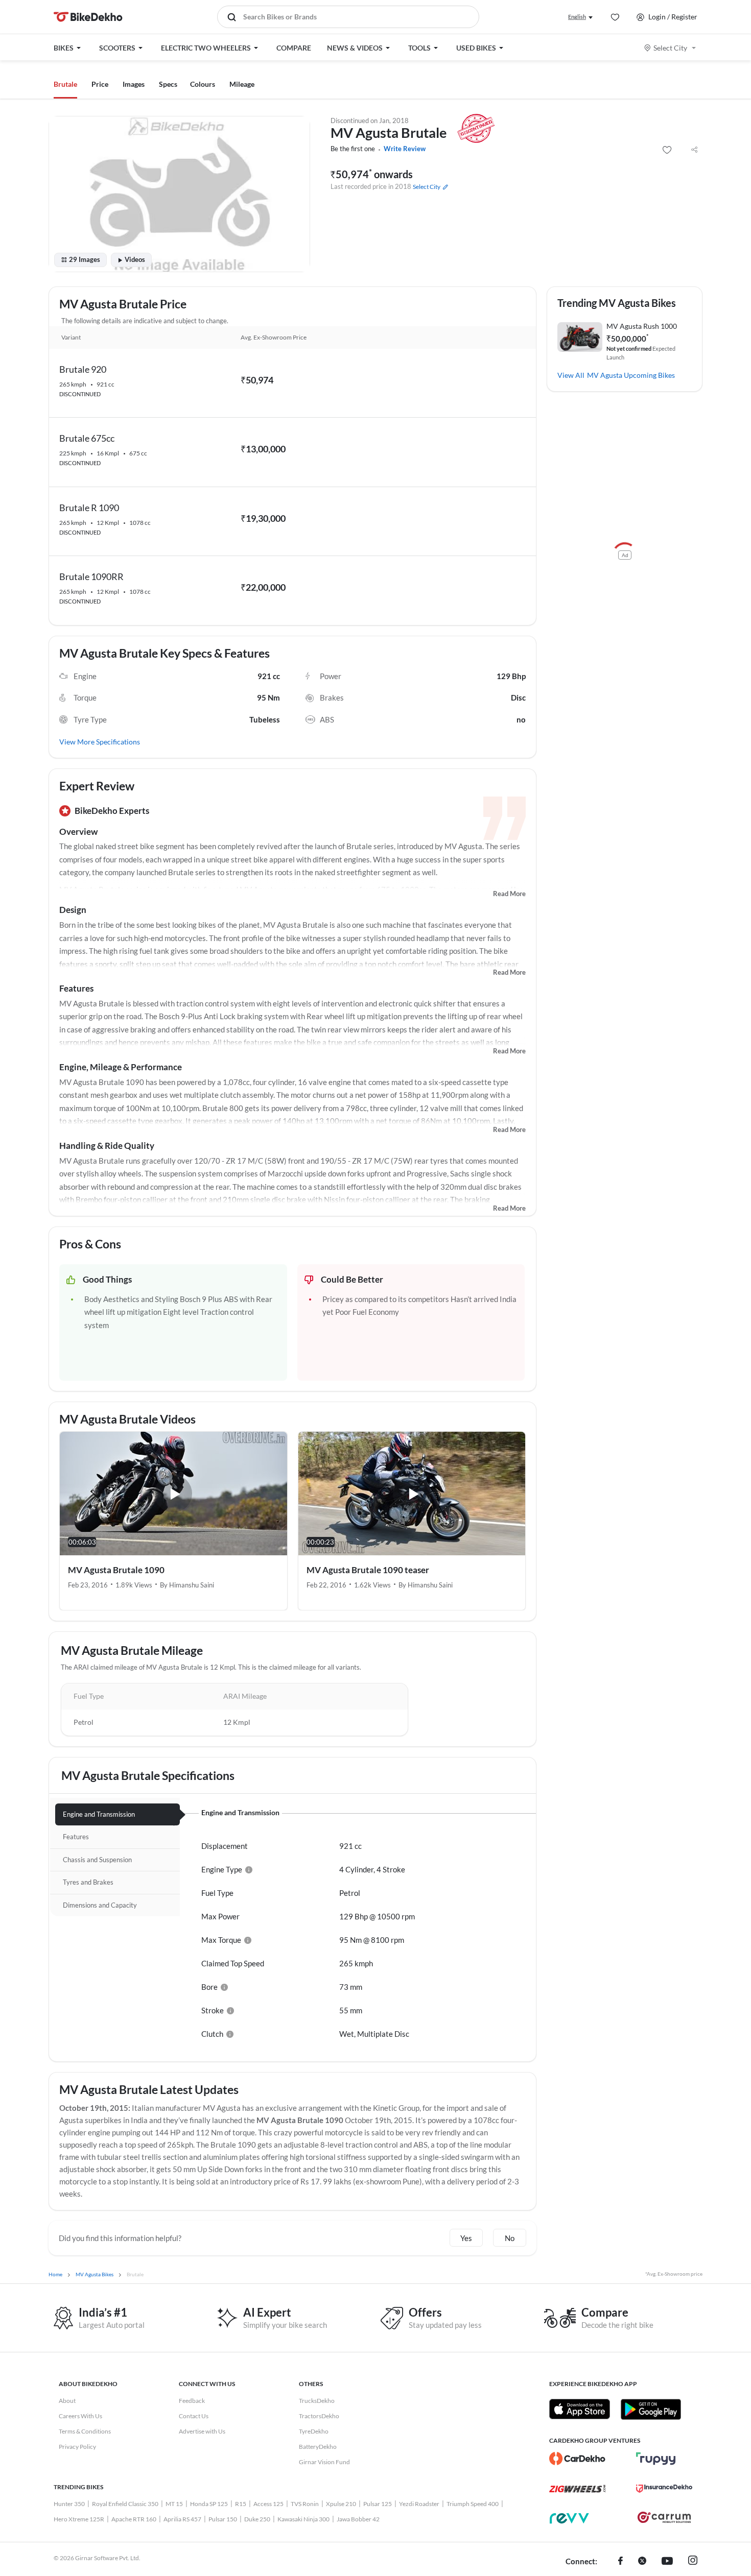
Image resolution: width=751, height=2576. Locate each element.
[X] (642, 2562)
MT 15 (174, 2504)
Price (100, 84)
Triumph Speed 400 (473, 2504)
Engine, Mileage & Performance (121, 1067)
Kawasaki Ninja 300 (303, 2519)
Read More (509, 894)
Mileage (242, 84)
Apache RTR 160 (134, 2519)
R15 (241, 2504)
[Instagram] (693, 2562)
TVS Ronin (305, 2504)
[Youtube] (667, 2562)
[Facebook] (620, 2562)
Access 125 (268, 2504)
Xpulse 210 (341, 2504)
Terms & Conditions (85, 2431)
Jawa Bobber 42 (358, 2519)
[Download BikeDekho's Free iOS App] (580, 2409)
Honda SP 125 (209, 2504)
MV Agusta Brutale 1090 (116, 1570)
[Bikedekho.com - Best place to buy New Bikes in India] (88, 17)
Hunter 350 (69, 2504)
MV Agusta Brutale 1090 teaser (368, 1570)
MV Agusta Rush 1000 (642, 326)
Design (73, 910)
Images (134, 84)
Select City (670, 48)
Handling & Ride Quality (107, 1146)
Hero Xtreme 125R (79, 2519)
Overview (78, 832)
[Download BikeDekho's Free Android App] (651, 2409)
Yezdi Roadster (419, 2504)
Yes (466, 2238)
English (577, 17)
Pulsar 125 (378, 2504)
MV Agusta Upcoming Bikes (631, 375)
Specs (168, 84)
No (510, 2238)
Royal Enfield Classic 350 (125, 2504)
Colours (203, 84)
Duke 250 (257, 2519)
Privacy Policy (77, 2447)
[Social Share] (694, 150)
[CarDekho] (577, 2459)
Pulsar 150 (223, 2519)
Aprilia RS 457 (182, 2519)
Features (76, 988)
